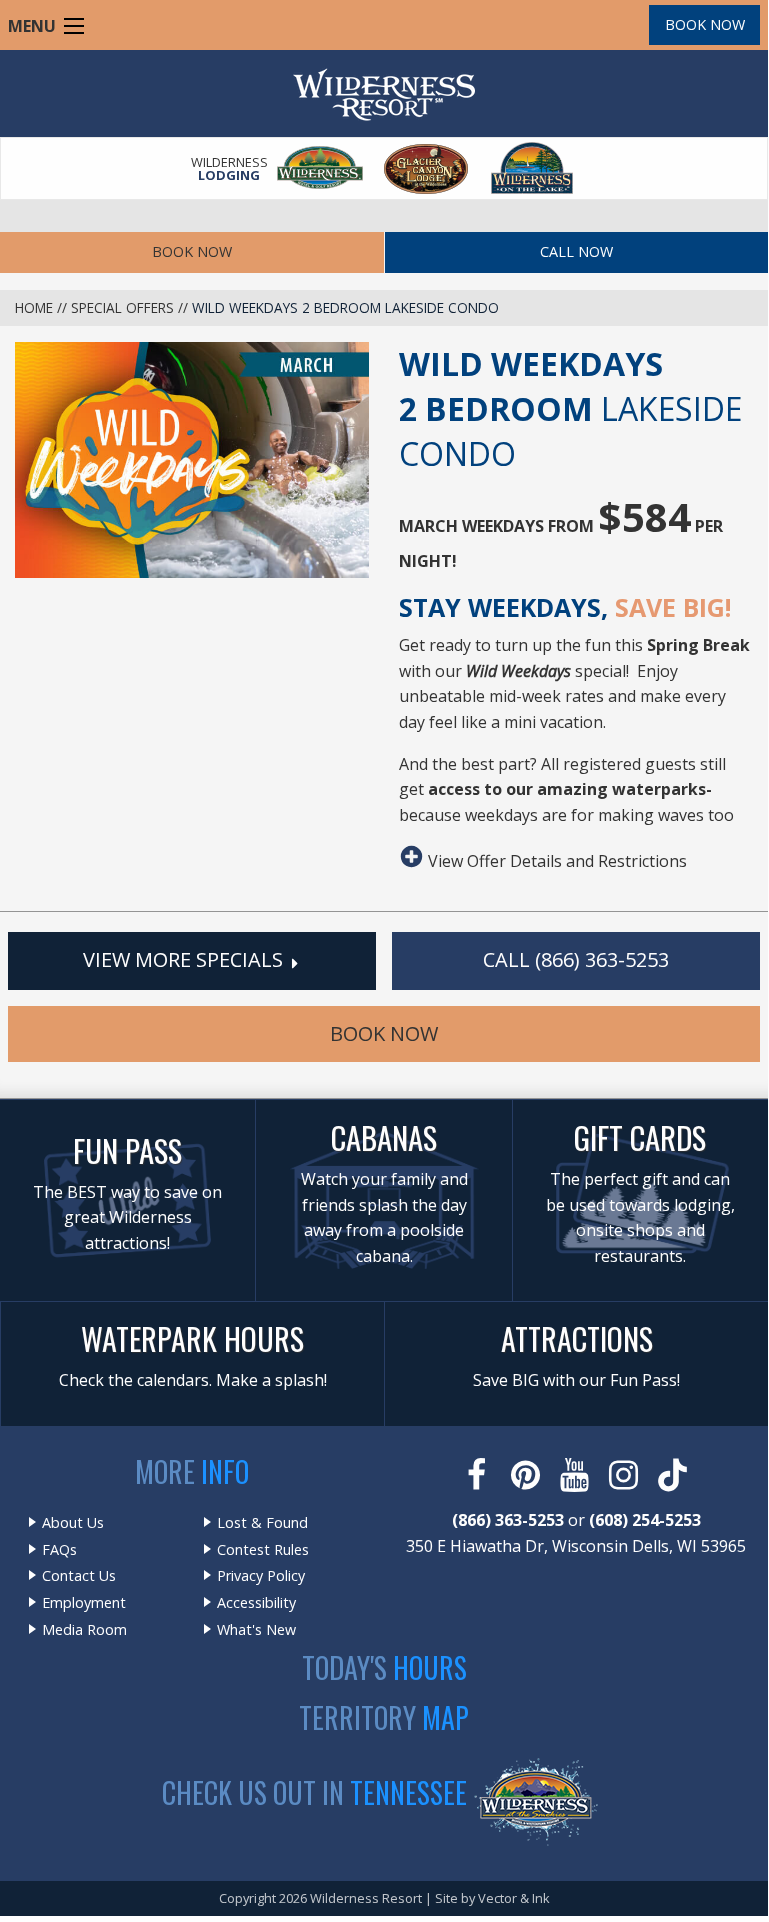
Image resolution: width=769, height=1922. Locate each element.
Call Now (576, 251)
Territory (384, 1717)
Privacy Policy (261, 1576)
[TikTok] (674, 1475)
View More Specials (185, 959)
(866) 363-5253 (508, 1520)
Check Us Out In (314, 1792)
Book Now (705, 24)
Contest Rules (263, 1550)
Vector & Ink (514, 1898)
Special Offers (122, 307)
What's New (256, 1630)
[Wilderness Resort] (321, 168)
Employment (84, 1603)
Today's (384, 1667)
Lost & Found (262, 1523)
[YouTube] (576, 1475)
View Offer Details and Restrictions (555, 859)
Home (34, 307)
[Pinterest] (527, 1475)
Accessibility (256, 1603)
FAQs (59, 1550)
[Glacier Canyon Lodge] (427, 168)
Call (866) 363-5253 (576, 959)
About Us (73, 1523)
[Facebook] (478, 1475)
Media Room (84, 1630)
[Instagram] (625, 1475)
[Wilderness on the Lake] (533, 168)
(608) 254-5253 (645, 1520)
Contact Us (79, 1576)
